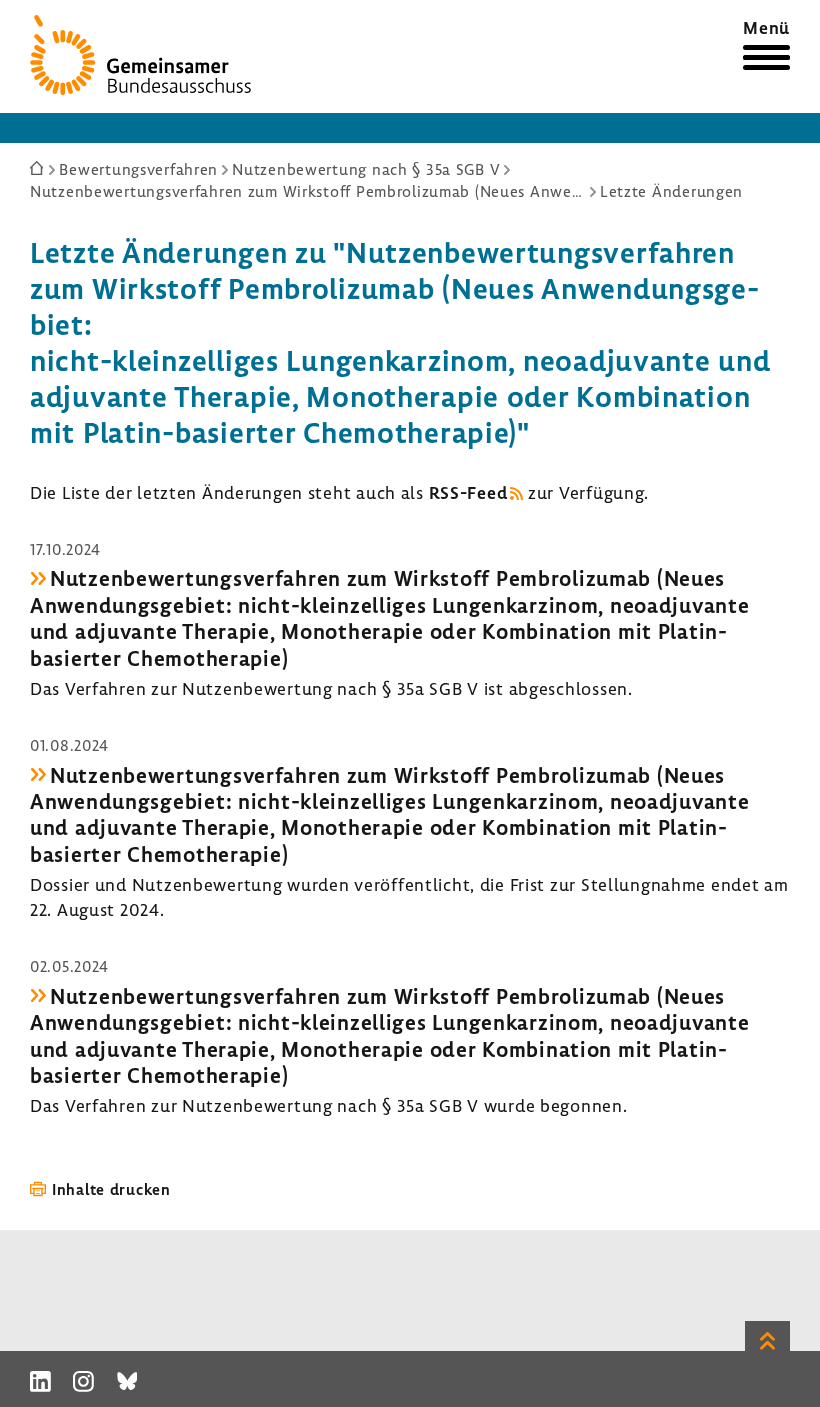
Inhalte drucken (111, 1189)
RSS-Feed (468, 492)
